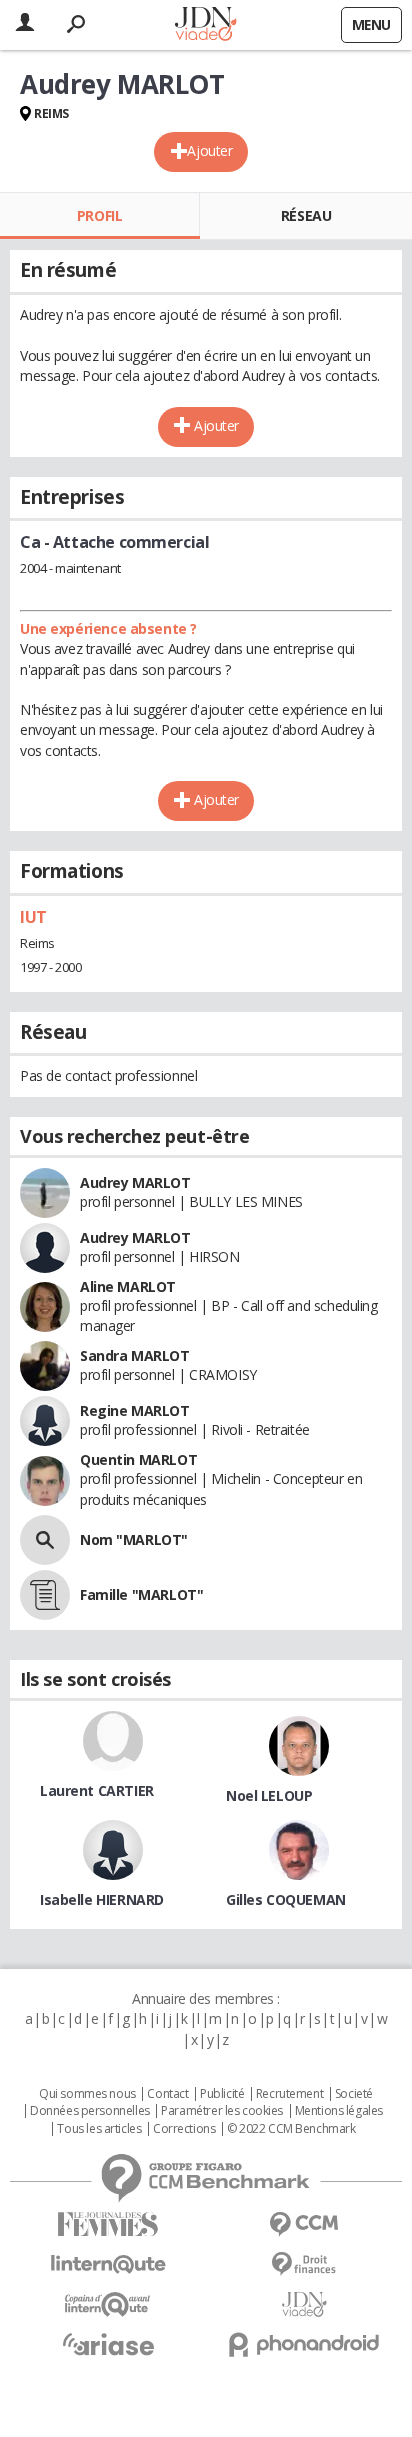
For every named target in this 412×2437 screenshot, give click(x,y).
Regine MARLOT (135, 1410)
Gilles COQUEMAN (286, 1899)
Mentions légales (339, 2111)
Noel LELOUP (269, 1795)
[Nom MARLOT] (45, 1540)
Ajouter (209, 150)
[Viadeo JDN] (304, 2304)
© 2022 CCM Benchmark (291, 2129)
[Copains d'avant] (108, 2304)
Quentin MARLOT (138, 1459)
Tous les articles (99, 2129)
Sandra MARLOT (135, 1355)
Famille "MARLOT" (141, 1594)
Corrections (184, 2129)
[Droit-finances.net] (304, 2264)
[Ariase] (108, 2344)
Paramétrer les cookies (222, 2111)
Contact (167, 2094)
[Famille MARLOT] (45, 1595)
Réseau (306, 215)
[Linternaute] (108, 2264)
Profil (99, 215)
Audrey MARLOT (135, 1182)
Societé (354, 2094)
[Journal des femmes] (108, 2224)
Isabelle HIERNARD (102, 1899)
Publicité (222, 2094)
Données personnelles (90, 2111)
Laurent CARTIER (97, 1790)
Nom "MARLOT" (134, 1539)
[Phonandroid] (304, 2344)
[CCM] (304, 2224)
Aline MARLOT (128, 1286)
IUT (33, 917)
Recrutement (289, 2094)
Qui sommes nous (87, 2094)
